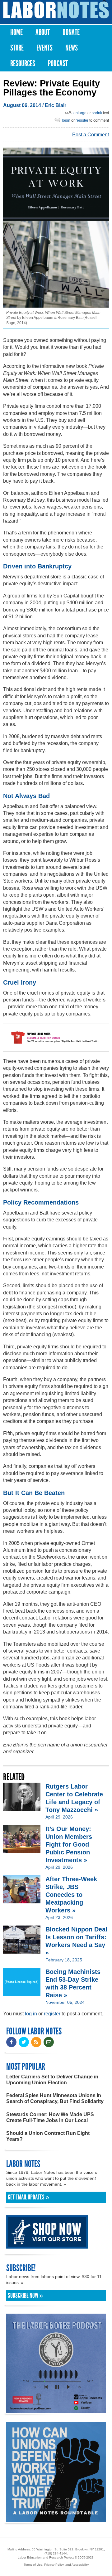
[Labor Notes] (56, 10)
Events (44, 48)
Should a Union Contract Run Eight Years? (48, 2136)
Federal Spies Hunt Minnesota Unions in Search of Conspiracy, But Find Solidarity (55, 2098)
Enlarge (80, 113)
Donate (71, 32)
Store (17, 48)
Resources (23, 63)
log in (31, 2014)
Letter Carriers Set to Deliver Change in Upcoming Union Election (52, 2080)
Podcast (58, 63)
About (43, 32)
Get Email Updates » (28, 2197)
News (72, 48)
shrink (97, 113)
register (82, 120)
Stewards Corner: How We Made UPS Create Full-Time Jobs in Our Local (50, 2117)
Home (16, 32)
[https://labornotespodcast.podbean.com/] (56, 2410)
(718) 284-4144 (56, 2553)
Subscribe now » (25, 2296)
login (66, 120)
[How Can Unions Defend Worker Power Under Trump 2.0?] (56, 2519)
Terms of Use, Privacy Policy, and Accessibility (56, 2565)
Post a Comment (91, 135)
